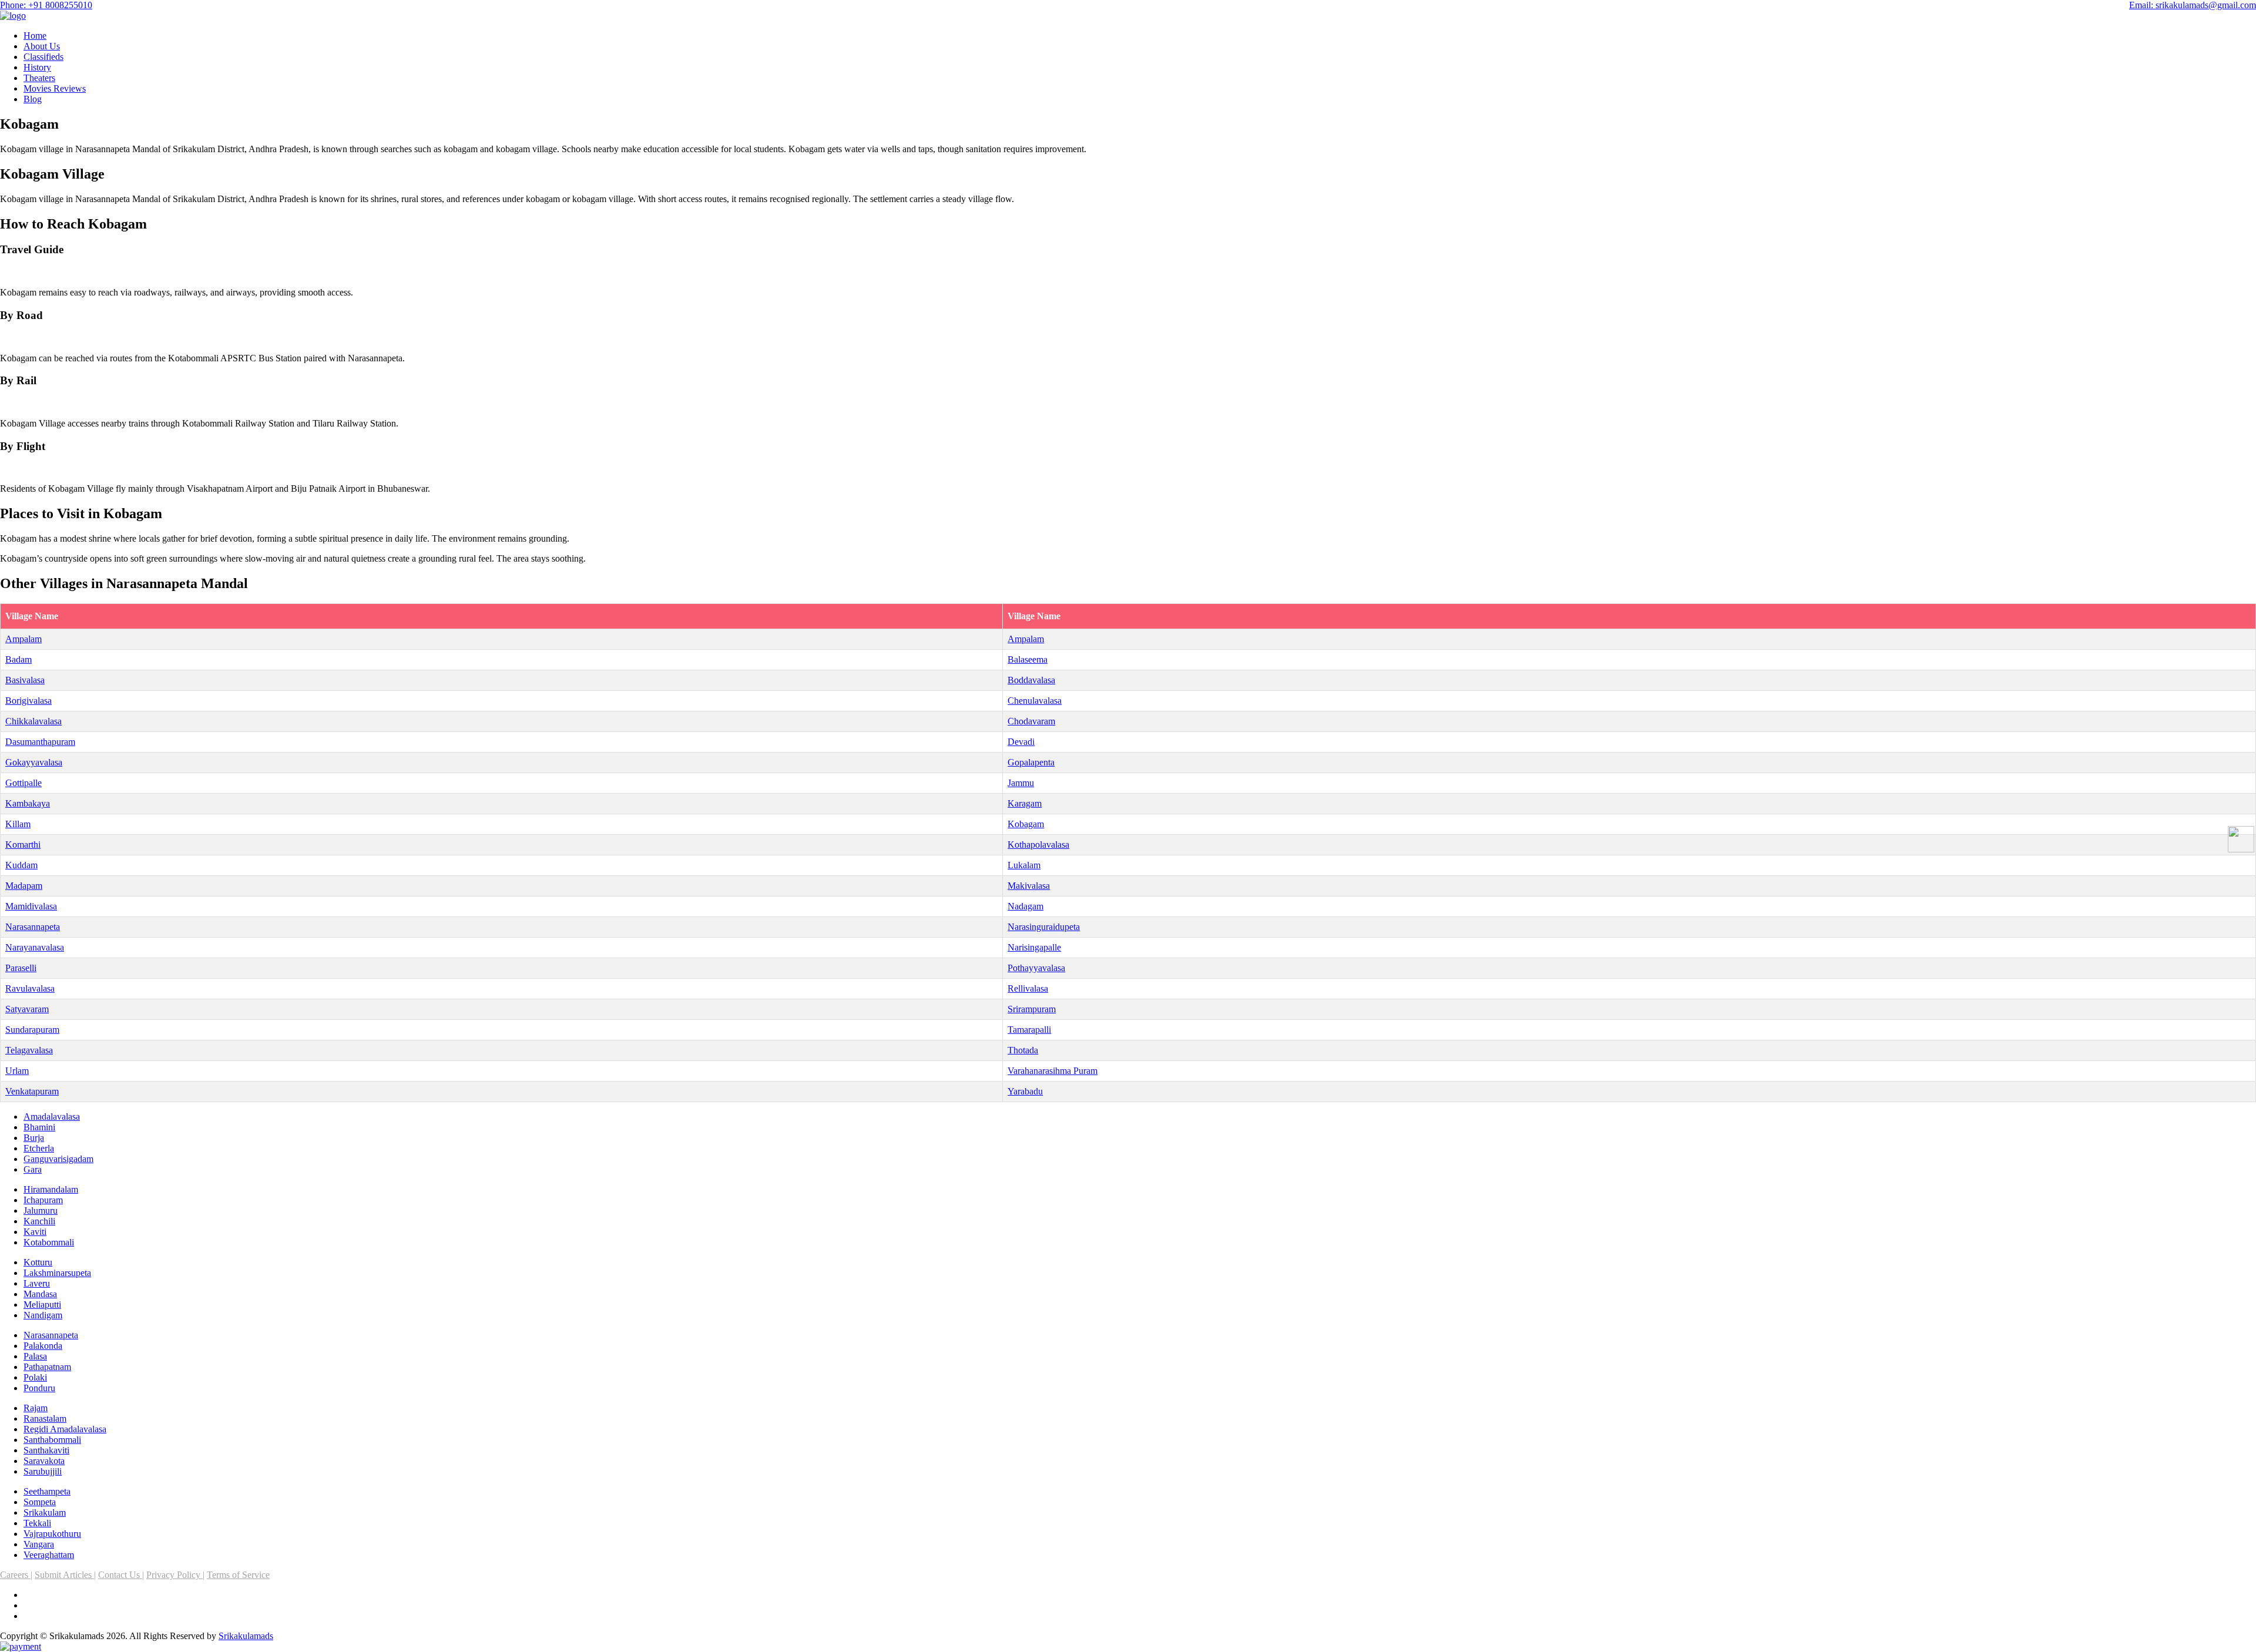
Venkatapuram (32, 1091)
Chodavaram (1031, 721)
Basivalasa (25, 680)
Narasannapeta (33, 927)
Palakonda (43, 1346)
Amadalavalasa (52, 1117)
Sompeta (40, 1502)
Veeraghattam (49, 1555)
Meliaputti (42, 1305)
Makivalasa (1029, 886)
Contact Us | (121, 1575)
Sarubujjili (43, 1471)
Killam (18, 824)
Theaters (39, 78)
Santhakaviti (46, 1450)
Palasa (35, 1356)
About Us (42, 46)
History (37, 67)
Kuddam (21, 865)
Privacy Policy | (175, 1575)
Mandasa (40, 1294)
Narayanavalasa (35, 947)
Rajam (36, 1408)
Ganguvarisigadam (58, 1159)
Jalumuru (41, 1211)
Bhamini (39, 1127)
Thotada (1023, 1050)
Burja (34, 1138)
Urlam (17, 1071)
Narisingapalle (1034, 947)
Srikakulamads (246, 1636)
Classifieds (43, 57)
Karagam (1025, 803)
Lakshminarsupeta (57, 1273)
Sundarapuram (32, 1030)
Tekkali (37, 1523)
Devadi (1021, 742)
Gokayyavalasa (34, 762)
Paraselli (21, 968)
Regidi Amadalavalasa (65, 1429)
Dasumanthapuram (40, 742)
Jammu (1021, 783)
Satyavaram (27, 1009)
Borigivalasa (28, 701)
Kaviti (35, 1232)
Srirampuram (1032, 1009)
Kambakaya (28, 803)
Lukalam (1024, 865)
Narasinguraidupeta (1044, 927)
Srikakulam (45, 1512)
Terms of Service (238, 1575)
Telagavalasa (29, 1050)
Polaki (35, 1377)
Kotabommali (49, 1242)
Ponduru (39, 1388)
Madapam (24, 886)
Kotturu (38, 1262)
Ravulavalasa (30, 988)
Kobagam (1026, 824)
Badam (19, 659)
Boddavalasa (1031, 680)
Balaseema (1028, 659)
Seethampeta (47, 1491)
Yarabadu (1025, 1091)
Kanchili (39, 1221)
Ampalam (23, 639)
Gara (33, 1169)
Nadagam (1025, 906)
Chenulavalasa (1035, 701)
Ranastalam (45, 1418)
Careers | (16, 1575)
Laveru (37, 1283)
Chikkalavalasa (33, 721)
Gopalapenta (1031, 762)
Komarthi (23, 845)
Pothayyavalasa (1036, 968)
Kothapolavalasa (1038, 845)
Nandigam (43, 1315)
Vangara (39, 1544)
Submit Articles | (65, 1575)
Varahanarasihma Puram (1053, 1071)
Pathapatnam (47, 1367)
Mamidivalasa (31, 906)
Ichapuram (43, 1200)
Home (35, 36)
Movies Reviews (55, 88)
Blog (33, 99)
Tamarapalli (1029, 1030)
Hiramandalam (51, 1189)
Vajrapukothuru (52, 1534)
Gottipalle (23, 783)
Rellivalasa (1028, 988)
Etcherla (39, 1148)
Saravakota (44, 1461)
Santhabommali (52, 1440)
